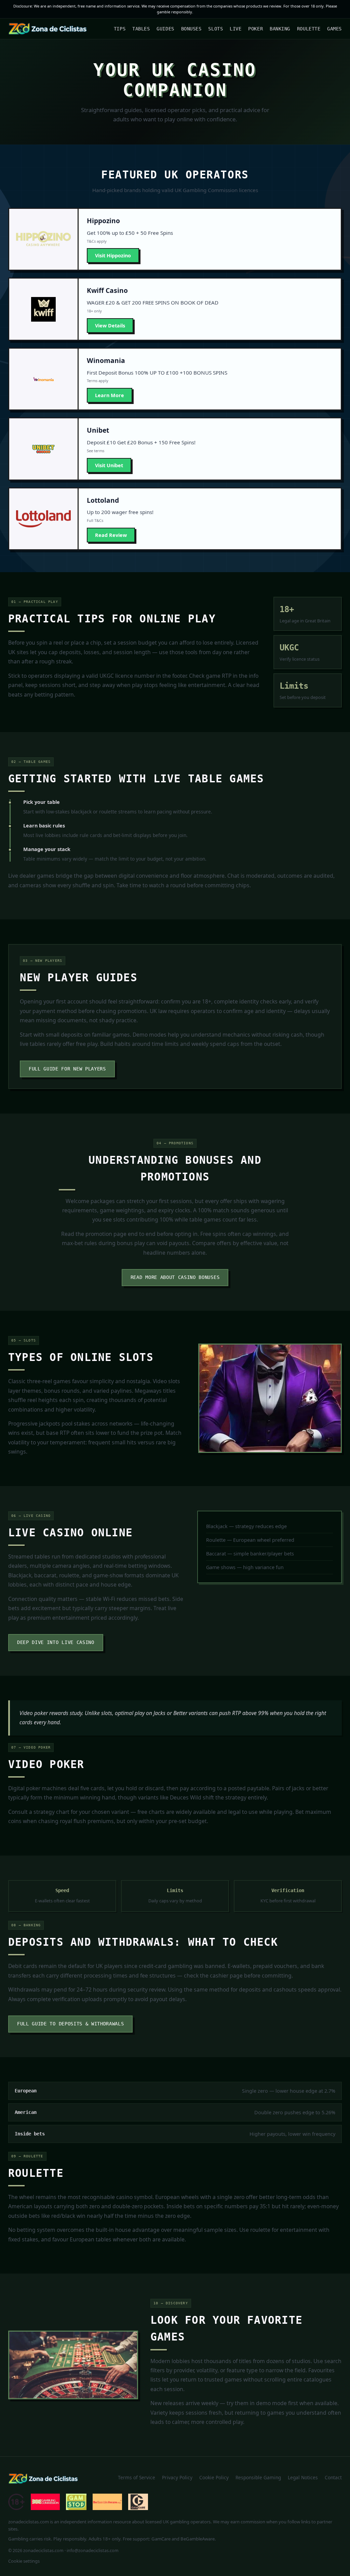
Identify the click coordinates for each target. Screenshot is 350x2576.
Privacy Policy (177, 2477)
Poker (255, 29)
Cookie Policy (214, 2477)
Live (235, 29)
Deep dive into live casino (56, 1642)
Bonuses (191, 29)
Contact (333, 2477)
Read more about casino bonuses (175, 1277)
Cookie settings (24, 2561)
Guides (165, 29)
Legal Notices (303, 2477)
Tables (141, 29)
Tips (120, 29)
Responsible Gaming (258, 2477)
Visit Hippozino (113, 255)
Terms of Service (137, 2477)
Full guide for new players (67, 1069)
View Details (110, 326)
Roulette (309, 29)
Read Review (111, 535)
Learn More (110, 395)
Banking (280, 29)
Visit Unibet (109, 465)
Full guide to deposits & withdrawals (70, 2024)
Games (334, 29)
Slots (216, 29)
